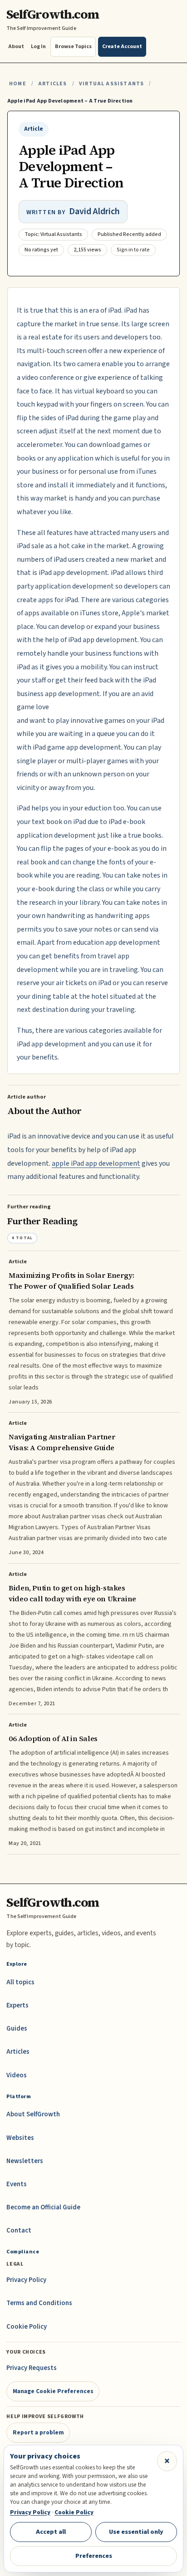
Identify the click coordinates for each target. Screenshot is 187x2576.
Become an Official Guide (43, 2207)
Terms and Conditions (39, 2303)
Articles (52, 84)
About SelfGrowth (33, 2114)
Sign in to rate (133, 250)
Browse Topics (73, 47)
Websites (20, 2138)
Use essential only (136, 2532)
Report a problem (38, 2432)
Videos (17, 2075)
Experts (17, 2005)
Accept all (51, 2532)
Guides (17, 2029)
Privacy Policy (26, 2280)
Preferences (94, 2556)
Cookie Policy (27, 2327)
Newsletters (25, 2161)
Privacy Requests (32, 2368)
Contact (19, 2230)
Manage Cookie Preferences (53, 2391)
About (16, 47)
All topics (20, 1982)
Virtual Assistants (111, 84)
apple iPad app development (96, 1163)
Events (17, 2184)
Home (18, 84)
